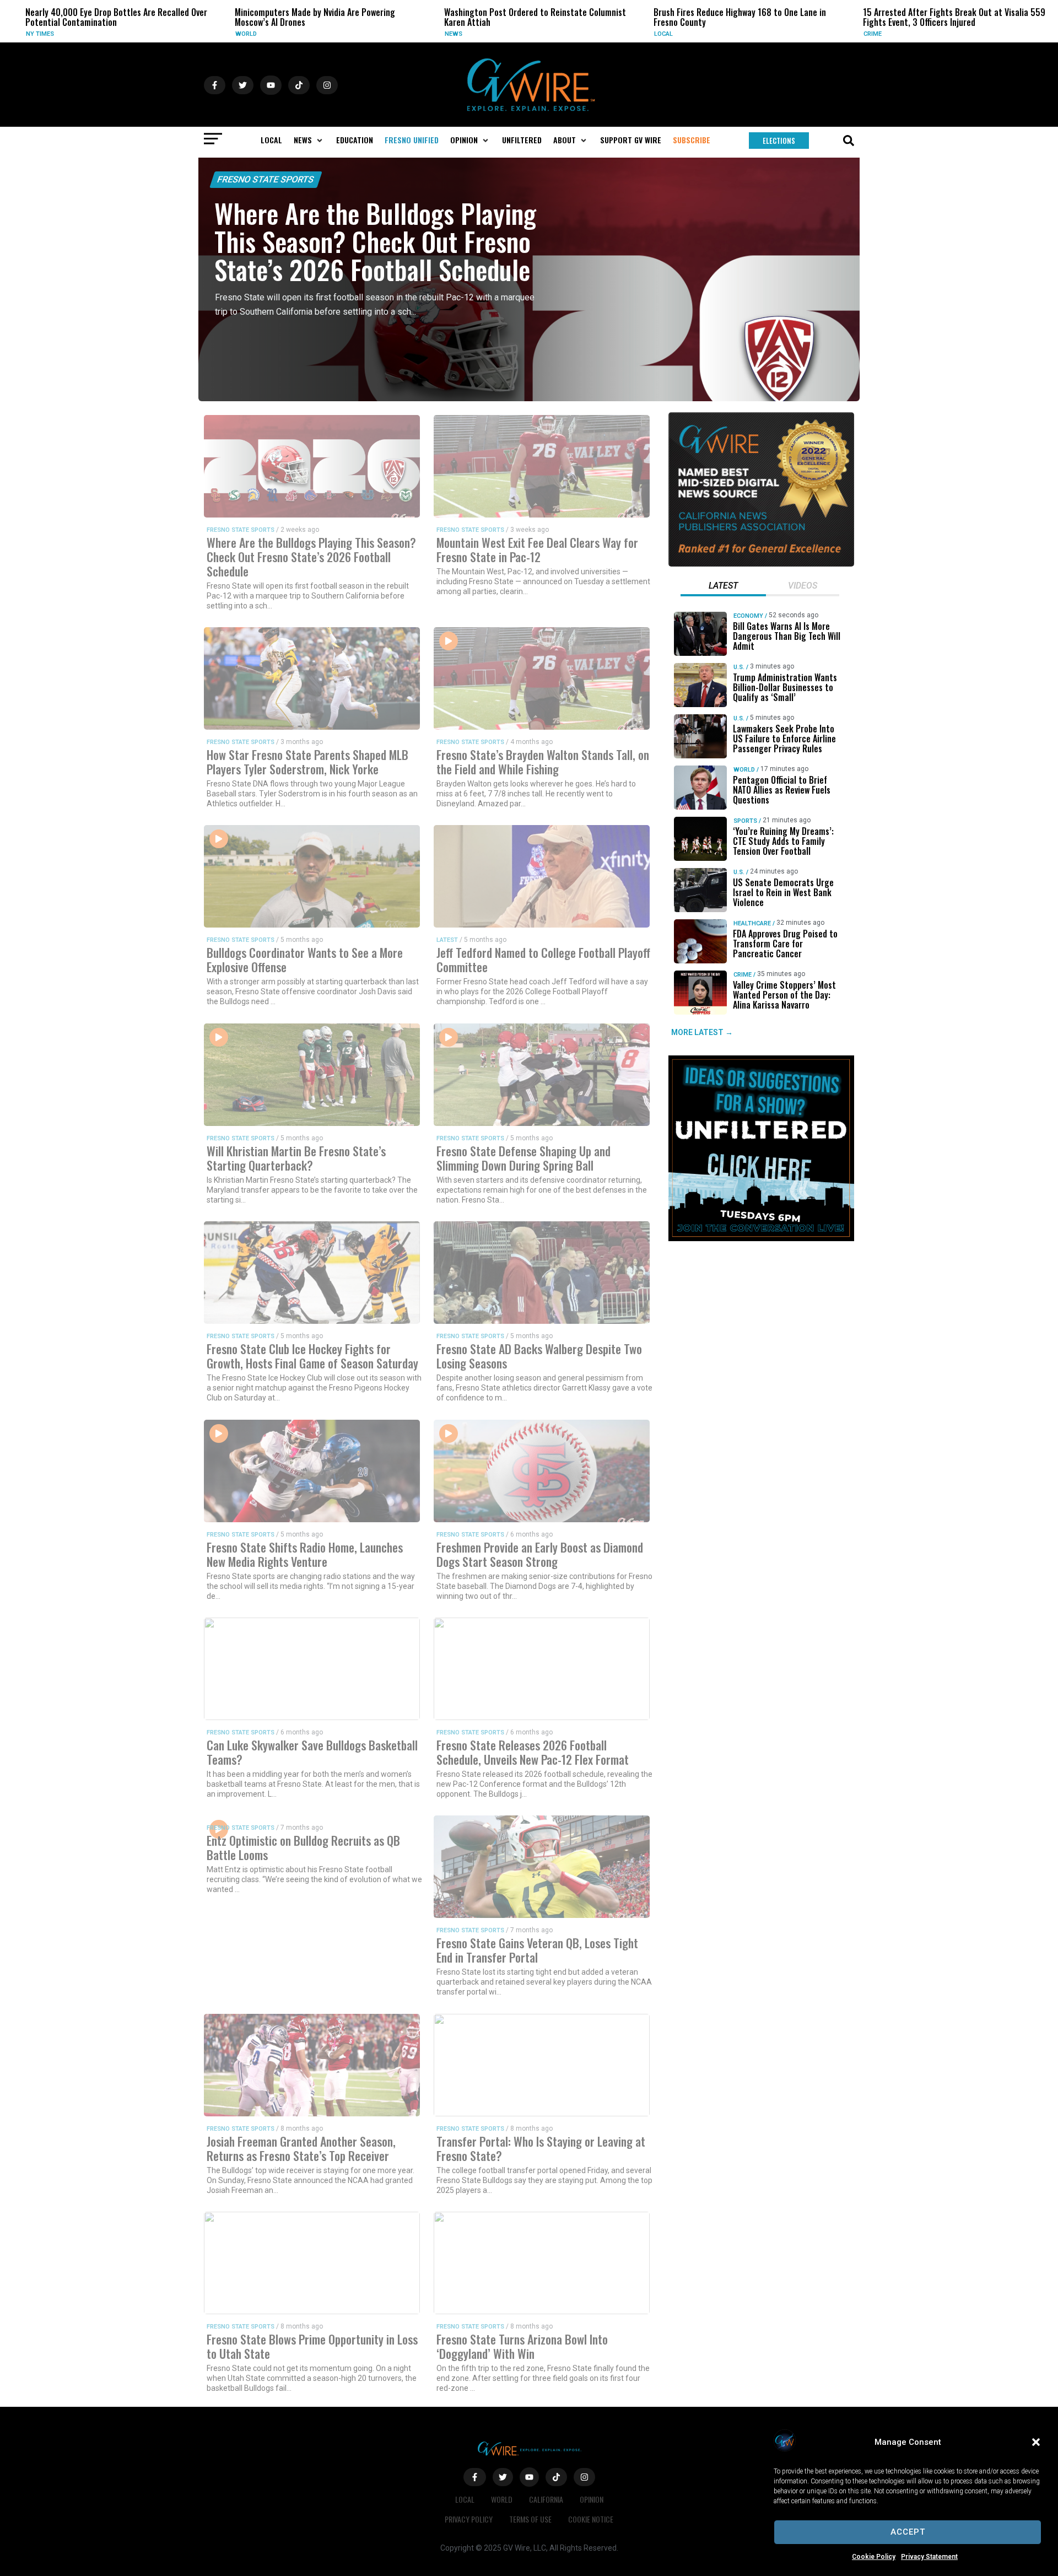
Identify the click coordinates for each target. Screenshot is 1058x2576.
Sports (745, 821)
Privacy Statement (929, 2557)
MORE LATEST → (702, 1032)
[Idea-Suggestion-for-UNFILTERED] (761, 1238)
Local (523, 34)
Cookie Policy (874, 2557)
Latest (447, 940)
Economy (748, 616)
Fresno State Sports (266, 179)
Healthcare (752, 923)
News (314, 34)
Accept (908, 2532)
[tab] (723, 587)
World (106, 34)
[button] (1036, 2442)
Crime (733, 34)
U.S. (738, 667)
